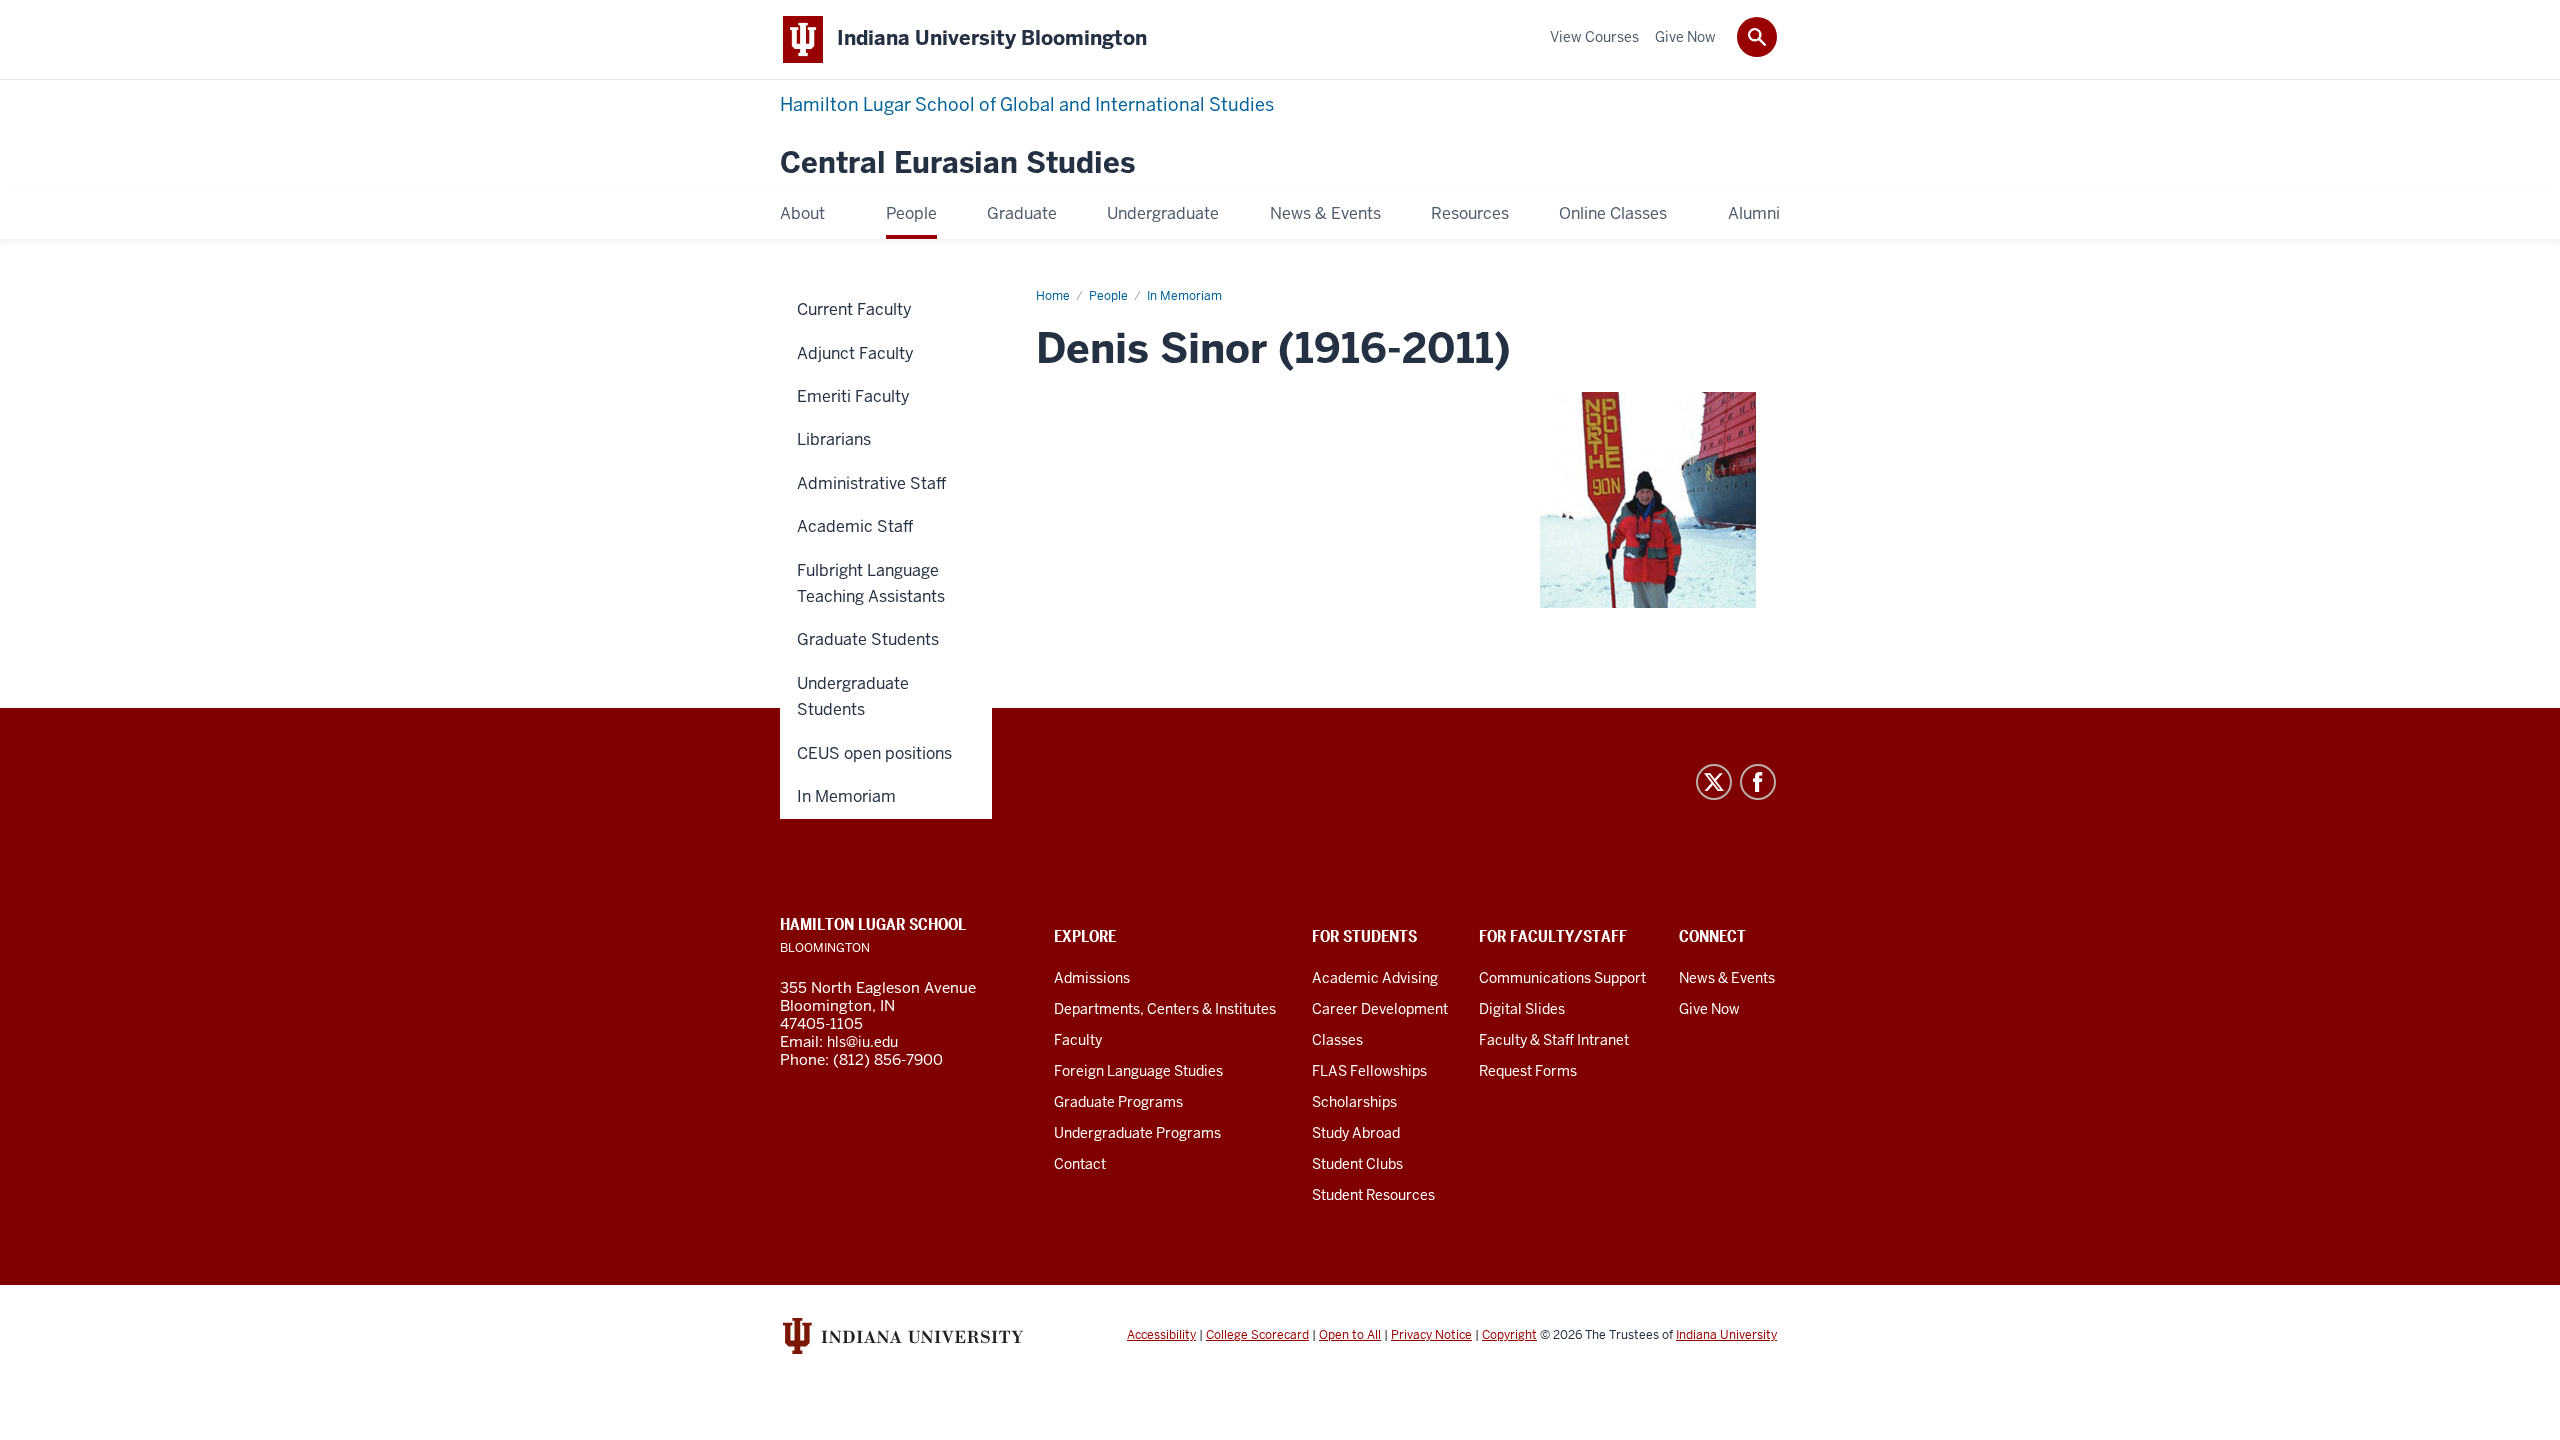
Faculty (1078, 1040)
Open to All (1350, 1335)
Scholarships (1354, 1102)
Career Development (1380, 1009)
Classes (1337, 1040)
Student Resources (1373, 1195)
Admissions (1092, 978)
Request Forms (1528, 1071)
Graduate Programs (1118, 1102)
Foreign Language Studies (1138, 1071)
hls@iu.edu (862, 1042)
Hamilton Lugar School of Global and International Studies (1027, 104)
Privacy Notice (1431, 1335)
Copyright (1509, 1335)
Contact (1080, 1164)
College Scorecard (1257, 1335)
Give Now (1709, 1009)
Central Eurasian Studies (957, 163)
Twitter (1714, 782)
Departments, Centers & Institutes (1165, 1009)
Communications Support (1562, 978)
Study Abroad (1356, 1133)
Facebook (1758, 782)
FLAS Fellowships (1369, 1071)
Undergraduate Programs (1137, 1133)
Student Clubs (1357, 1164)
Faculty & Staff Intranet (1554, 1040)
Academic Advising (1375, 978)
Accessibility (1161, 1335)
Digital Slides (1522, 1009)
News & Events (1727, 978)
